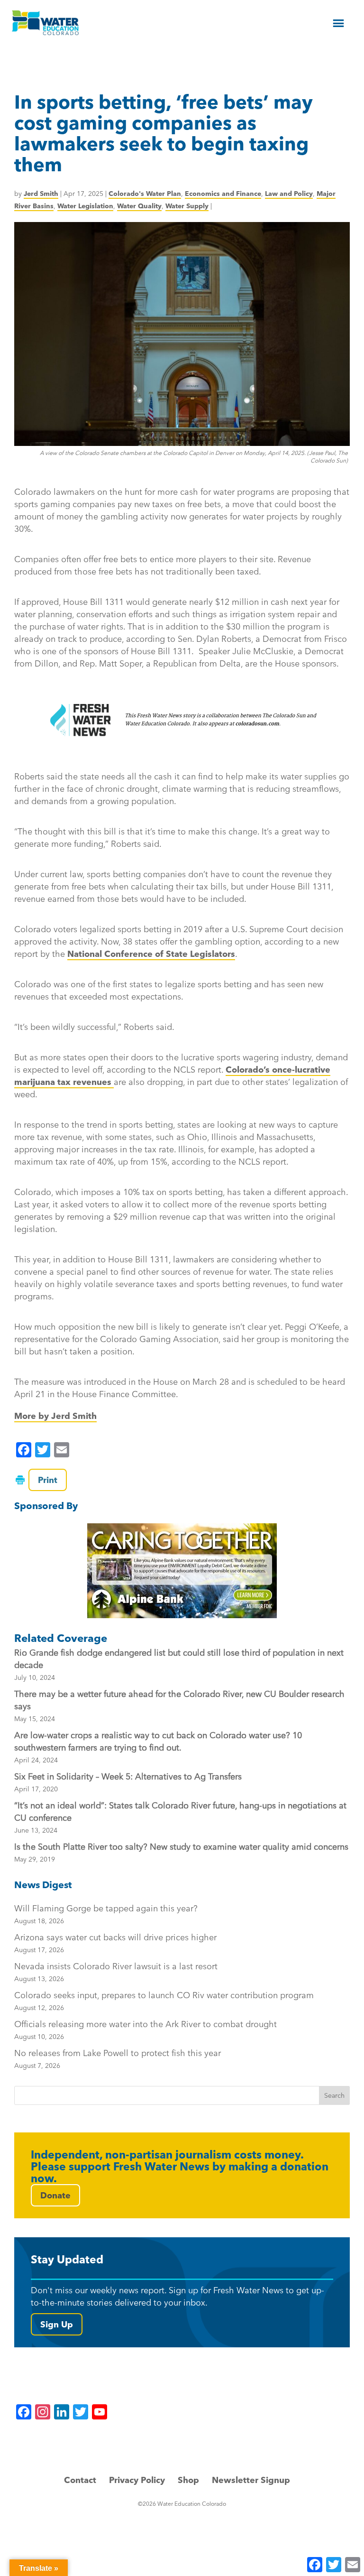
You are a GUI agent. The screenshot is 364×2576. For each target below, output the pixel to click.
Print (48, 1480)
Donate (55, 2195)
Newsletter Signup (251, 2480)
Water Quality (139, 206)
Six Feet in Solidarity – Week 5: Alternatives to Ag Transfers (128, 1776)
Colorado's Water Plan (145, 194)
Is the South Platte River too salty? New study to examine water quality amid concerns (181, 1847)
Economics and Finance (223, 194)
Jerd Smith (41, 194)
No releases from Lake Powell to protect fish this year (118, 2059)
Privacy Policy (137, 2480)
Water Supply (187, 206)
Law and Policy (289, 194)
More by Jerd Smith (55, 1416)
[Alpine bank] (182, 1571)
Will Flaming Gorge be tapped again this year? (106, 1914)
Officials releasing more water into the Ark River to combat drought (146, 2030)
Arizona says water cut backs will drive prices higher (115, 1943)
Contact (80, 2480)
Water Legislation (85, 206)
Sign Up (57, 2324)
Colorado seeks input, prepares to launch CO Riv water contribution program (164, 2001)
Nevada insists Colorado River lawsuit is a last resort (116, 1972)
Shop (188, 2480)
